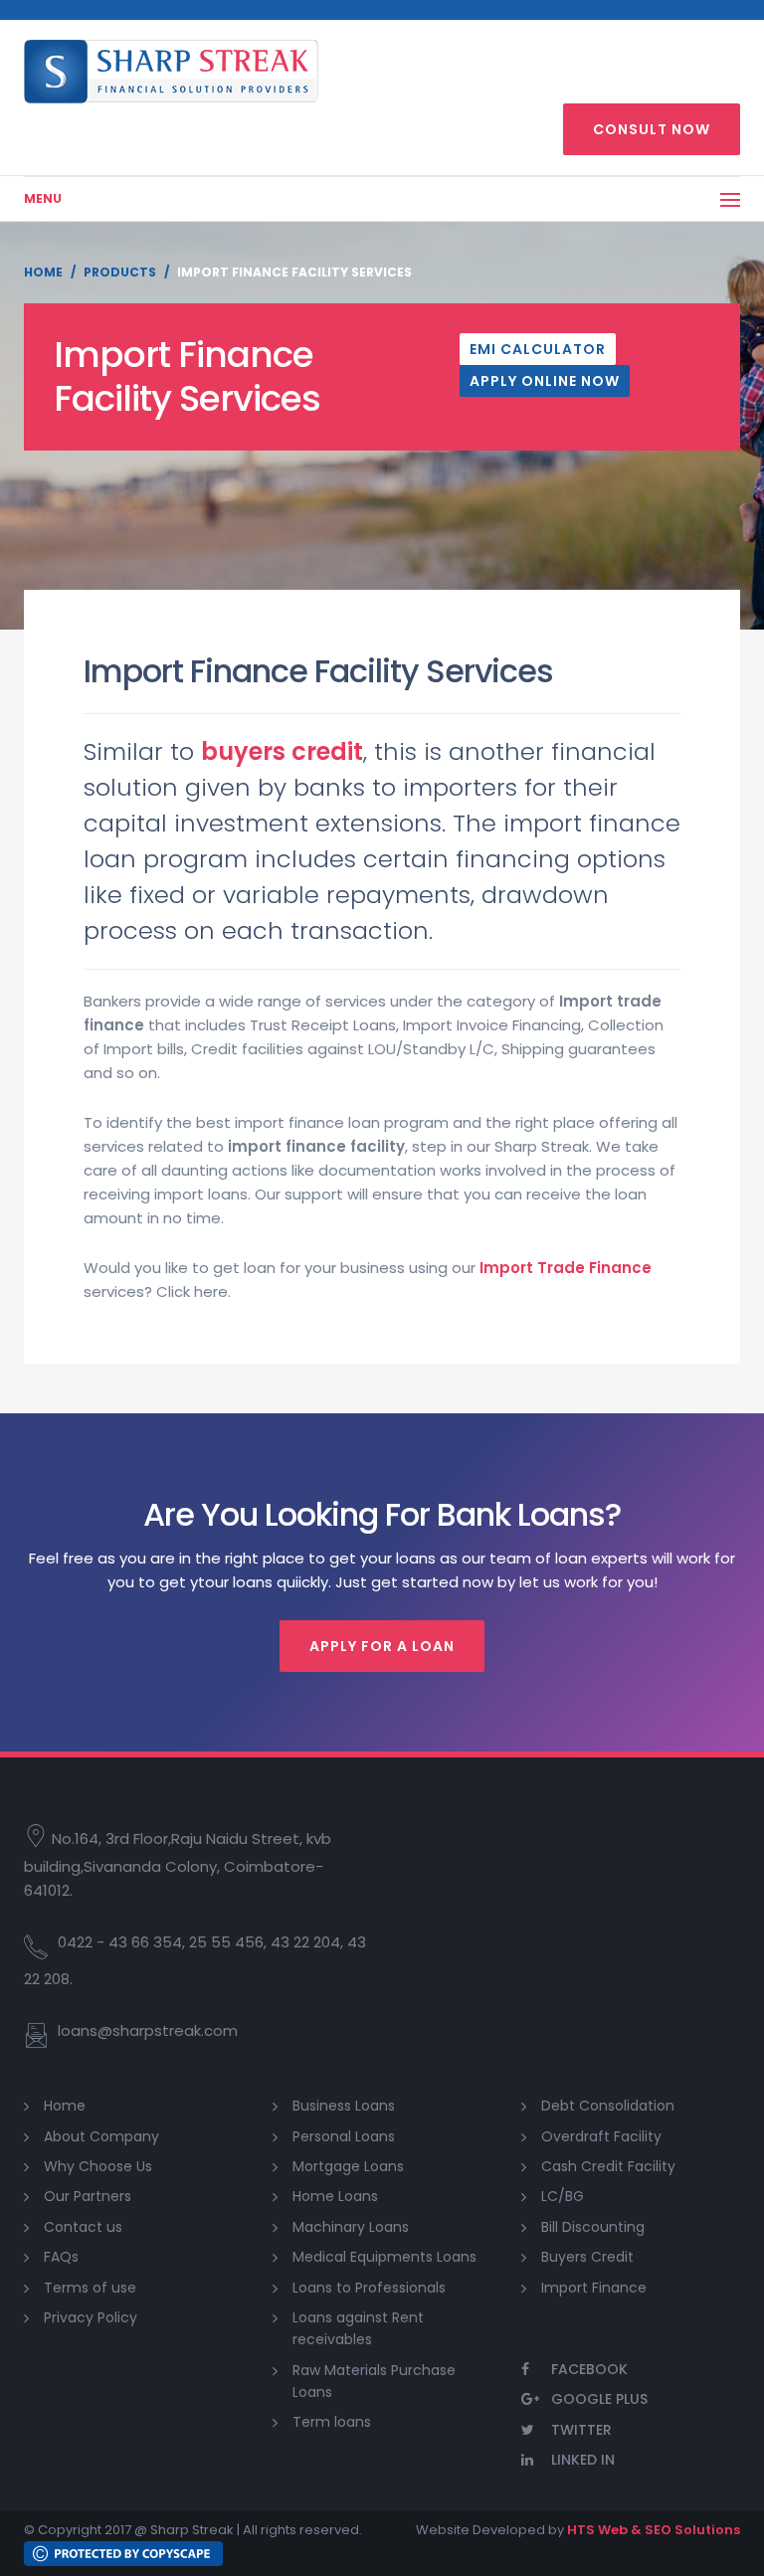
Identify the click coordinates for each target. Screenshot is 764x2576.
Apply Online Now (545, 381)
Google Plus (599, 2399)
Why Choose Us (98, 2166)
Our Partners (88, 2196)
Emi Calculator (538, 349)
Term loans (332, 2422)
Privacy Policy (91, 2317)
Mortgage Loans (348, 2166)
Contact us (83, 2227)
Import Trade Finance (566, 1268)
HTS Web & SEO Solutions (654, 2530)
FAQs (61, 2257)
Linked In (583, 2460)
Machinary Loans (351, 2227)
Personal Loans (344, 2136)
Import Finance (594, 2288)
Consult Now (652, 129)
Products (120, 272)
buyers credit (282, 751)
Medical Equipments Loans (384, 2257)
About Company (101, 2136)
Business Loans (344, 2106)
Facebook (589, 2369)
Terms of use (90, 2288)
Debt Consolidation (608, 2106)
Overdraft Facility (601, 2136)
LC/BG (563, 2196)
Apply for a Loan (382, 1646)
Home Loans (335, 2196)
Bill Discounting (593, 2227)
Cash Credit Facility (608, 2166)
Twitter (581, 2430)
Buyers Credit (587, 2257)
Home (43, 272)
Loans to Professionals (369, 2288)
